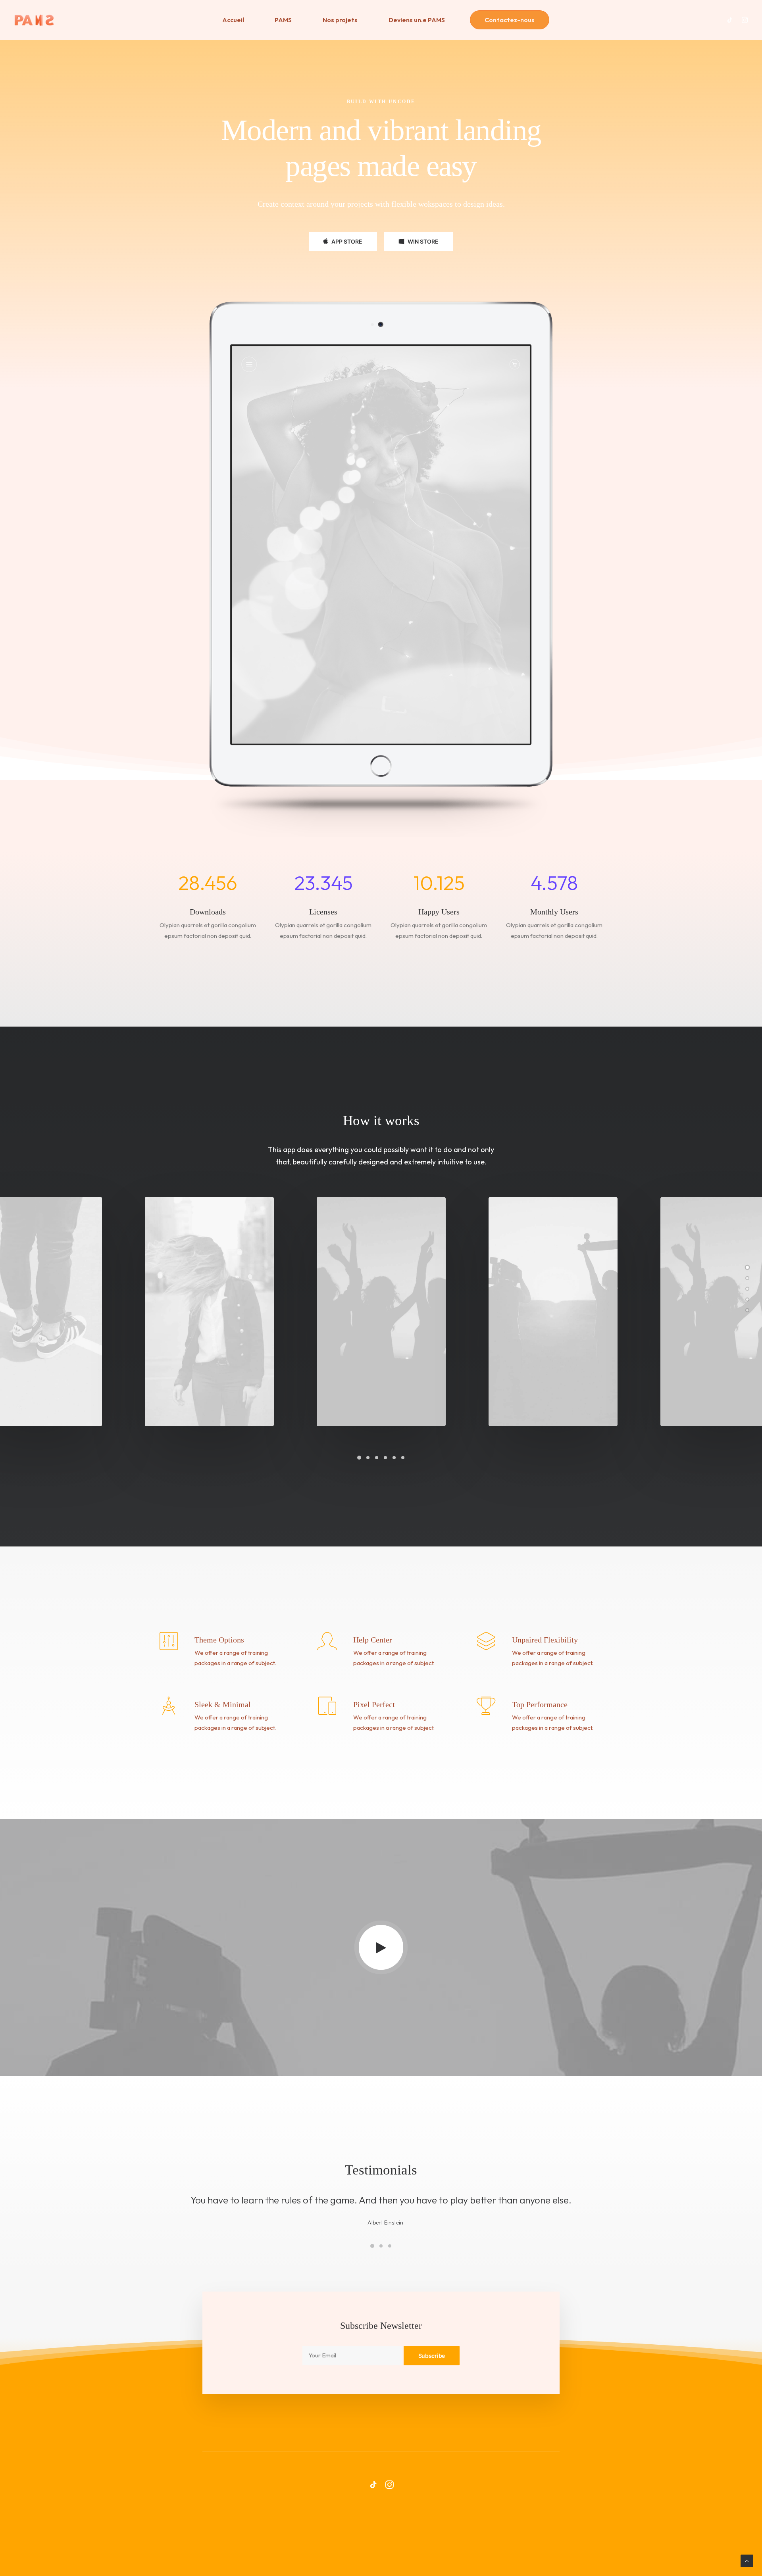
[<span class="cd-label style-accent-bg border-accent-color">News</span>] (747, 1310)
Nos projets (340, 20)
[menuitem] (233, 20)
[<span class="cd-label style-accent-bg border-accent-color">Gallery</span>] (747, 1278)
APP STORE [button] (347, 241)
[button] (732, 20)
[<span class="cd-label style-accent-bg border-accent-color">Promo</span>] (747, 1299)
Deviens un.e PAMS (417, 20)
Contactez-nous (510, 20)
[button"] (373, 2487)
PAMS (283, 20)
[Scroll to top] (747, 2560)
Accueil (233, 20)
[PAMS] (34, 20)
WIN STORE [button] (423, 241)
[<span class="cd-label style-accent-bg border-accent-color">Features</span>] (747, 1289)
